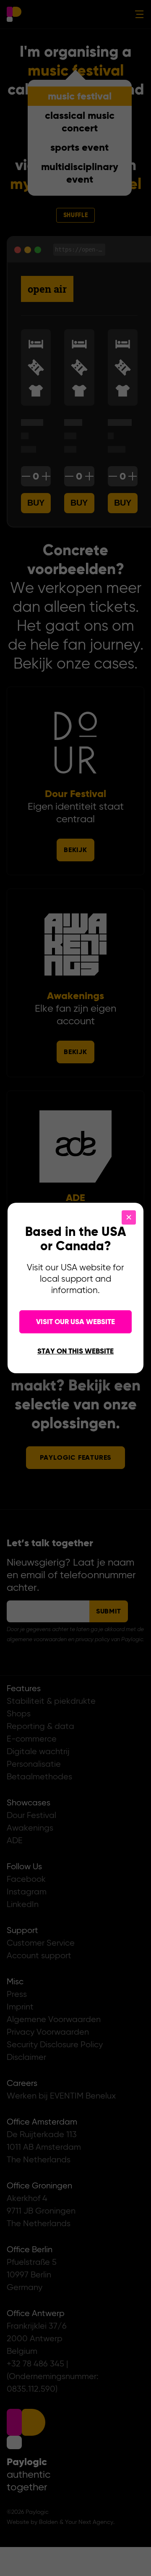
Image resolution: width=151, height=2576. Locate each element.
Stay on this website (75, 1352)
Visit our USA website (75, 1322)
